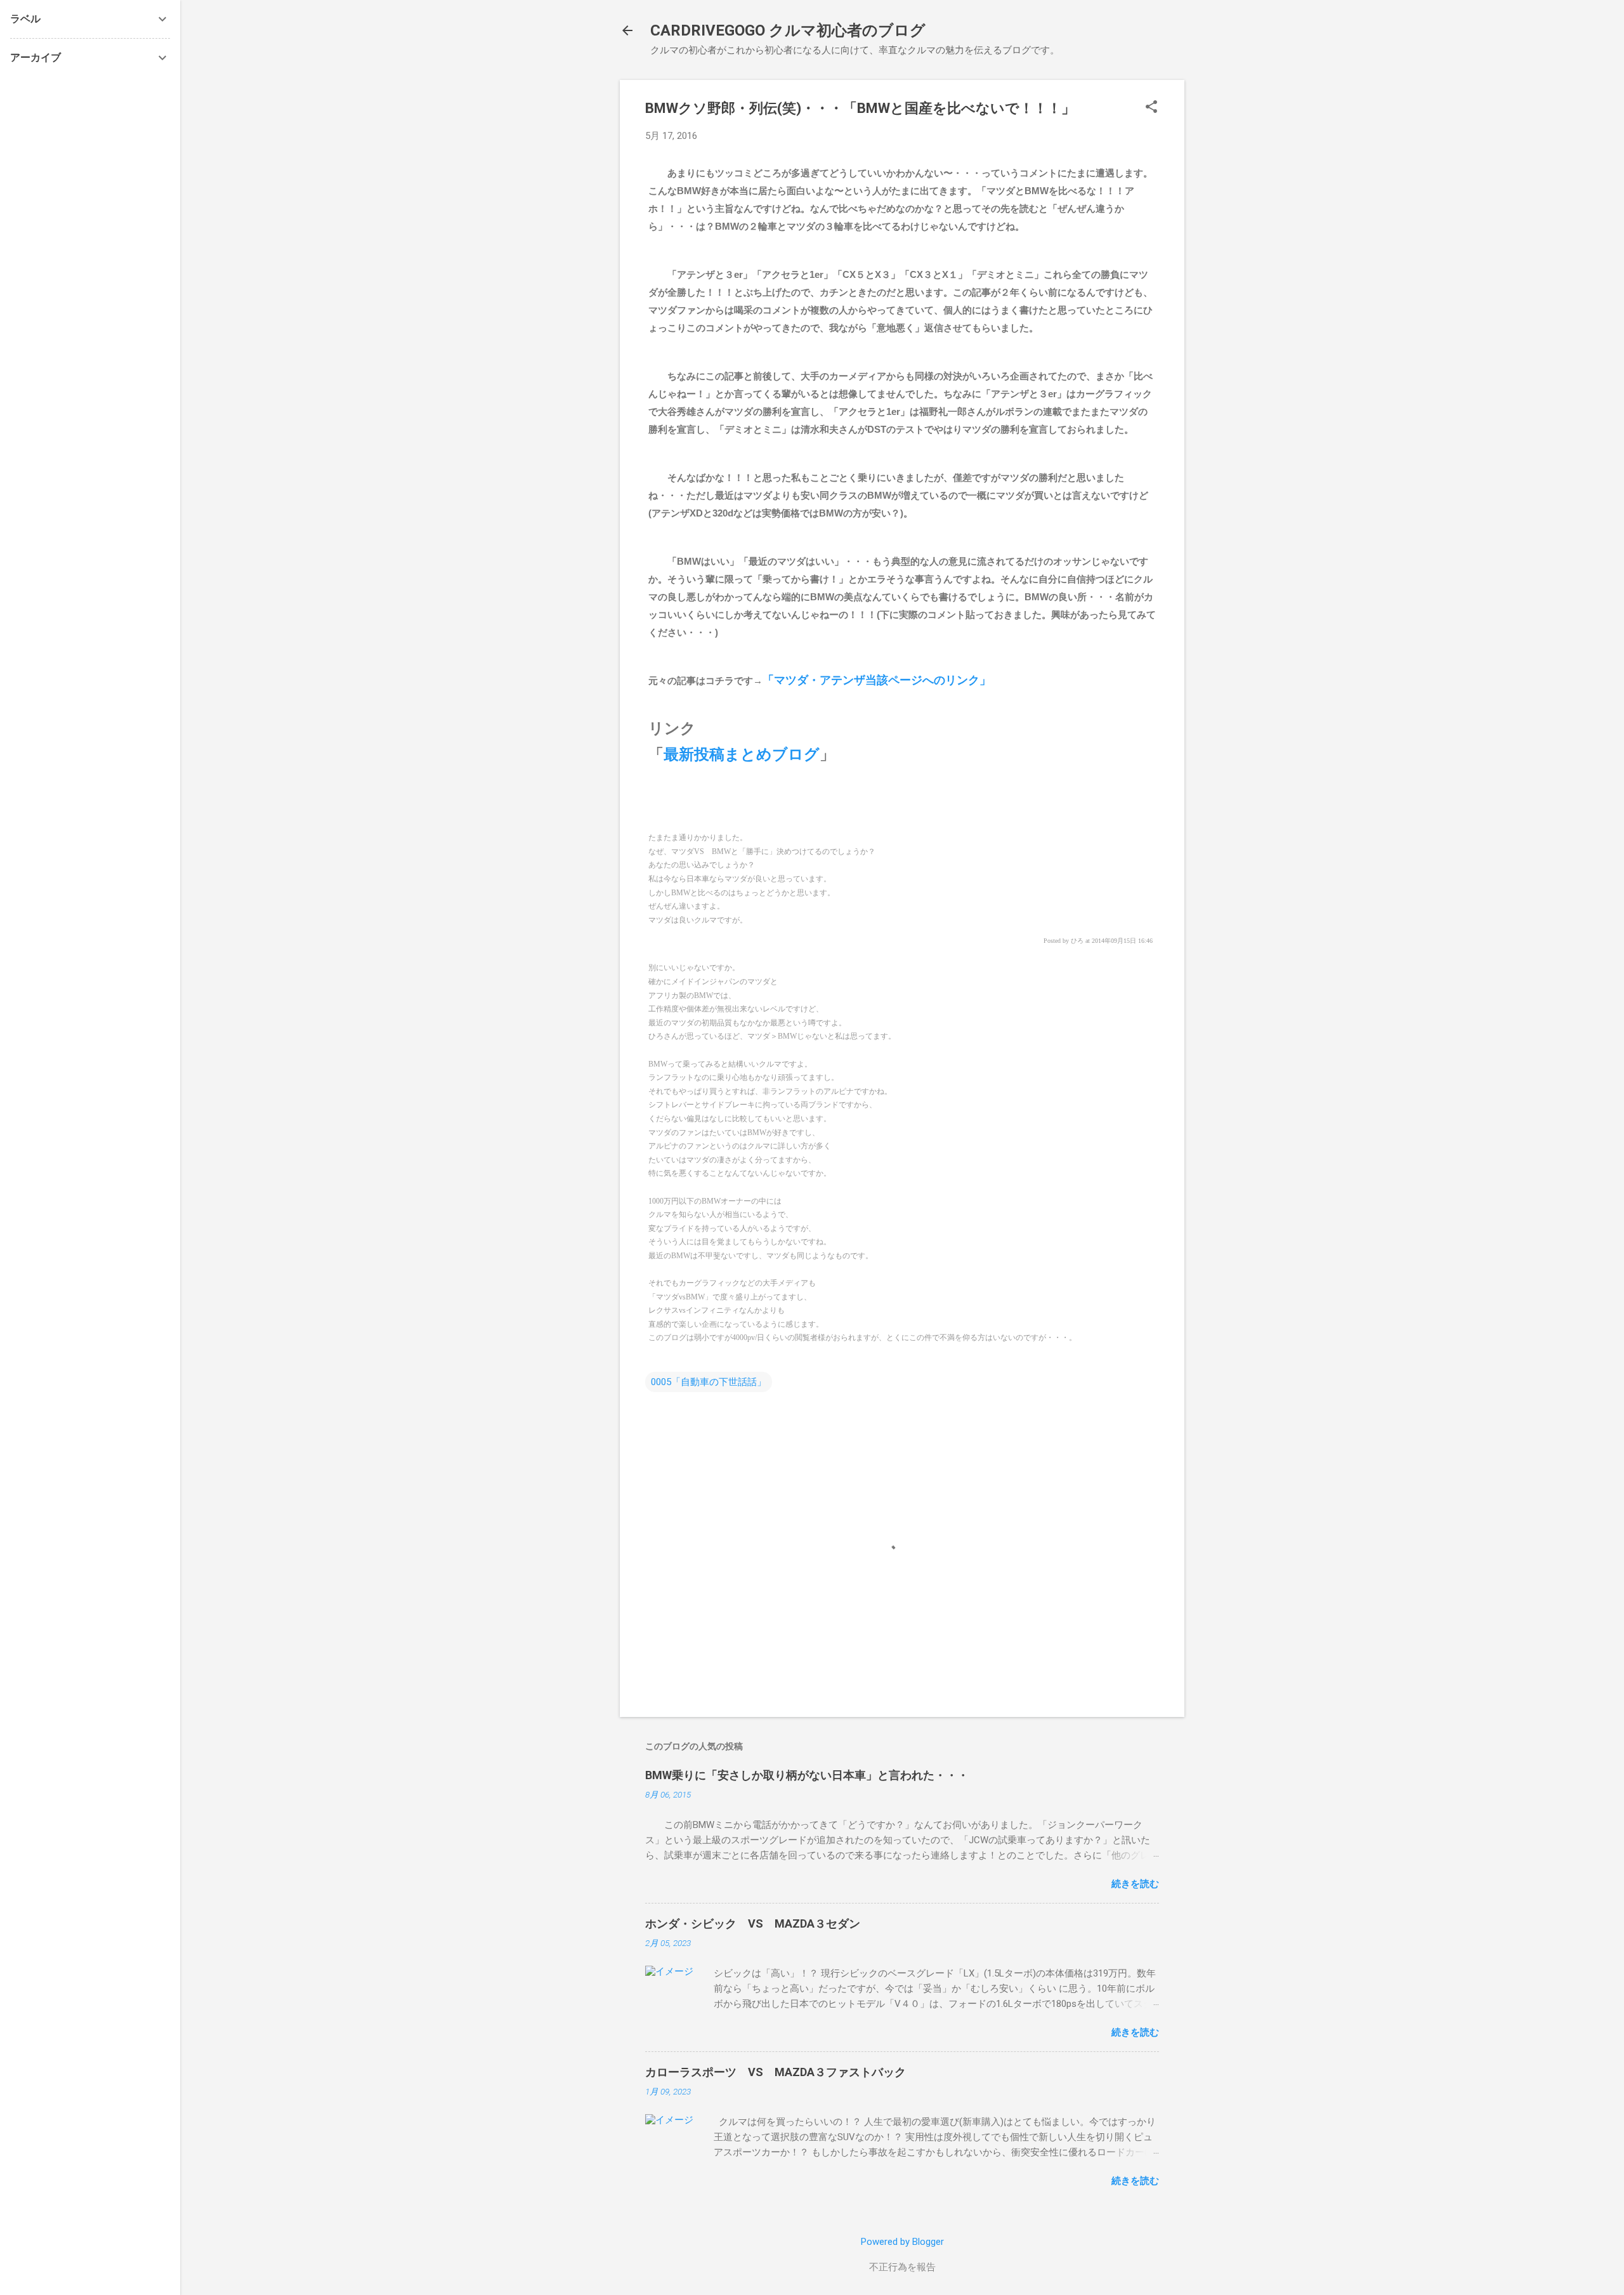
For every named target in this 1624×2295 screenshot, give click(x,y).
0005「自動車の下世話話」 (709, 1382)
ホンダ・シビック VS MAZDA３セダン (753, 1923)
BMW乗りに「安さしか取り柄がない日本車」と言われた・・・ (807, 1775)
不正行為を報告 (902, 2267)
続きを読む (1135, 1884)
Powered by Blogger (902, 2242)
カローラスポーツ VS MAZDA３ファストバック (776, 2072)
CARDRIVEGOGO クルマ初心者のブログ (788, 30)
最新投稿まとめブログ (742, 754)
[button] (1151, 108)
